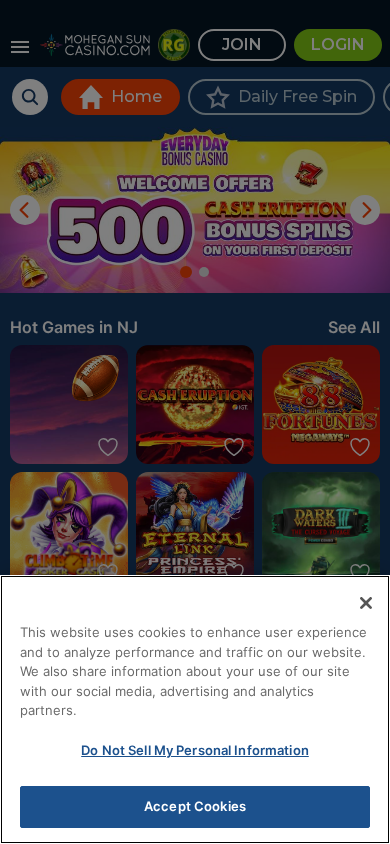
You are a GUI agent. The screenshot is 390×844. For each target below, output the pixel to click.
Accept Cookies (195, 806)
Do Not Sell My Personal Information (195, 750)
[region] (195, 709)
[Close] (366, 603)
